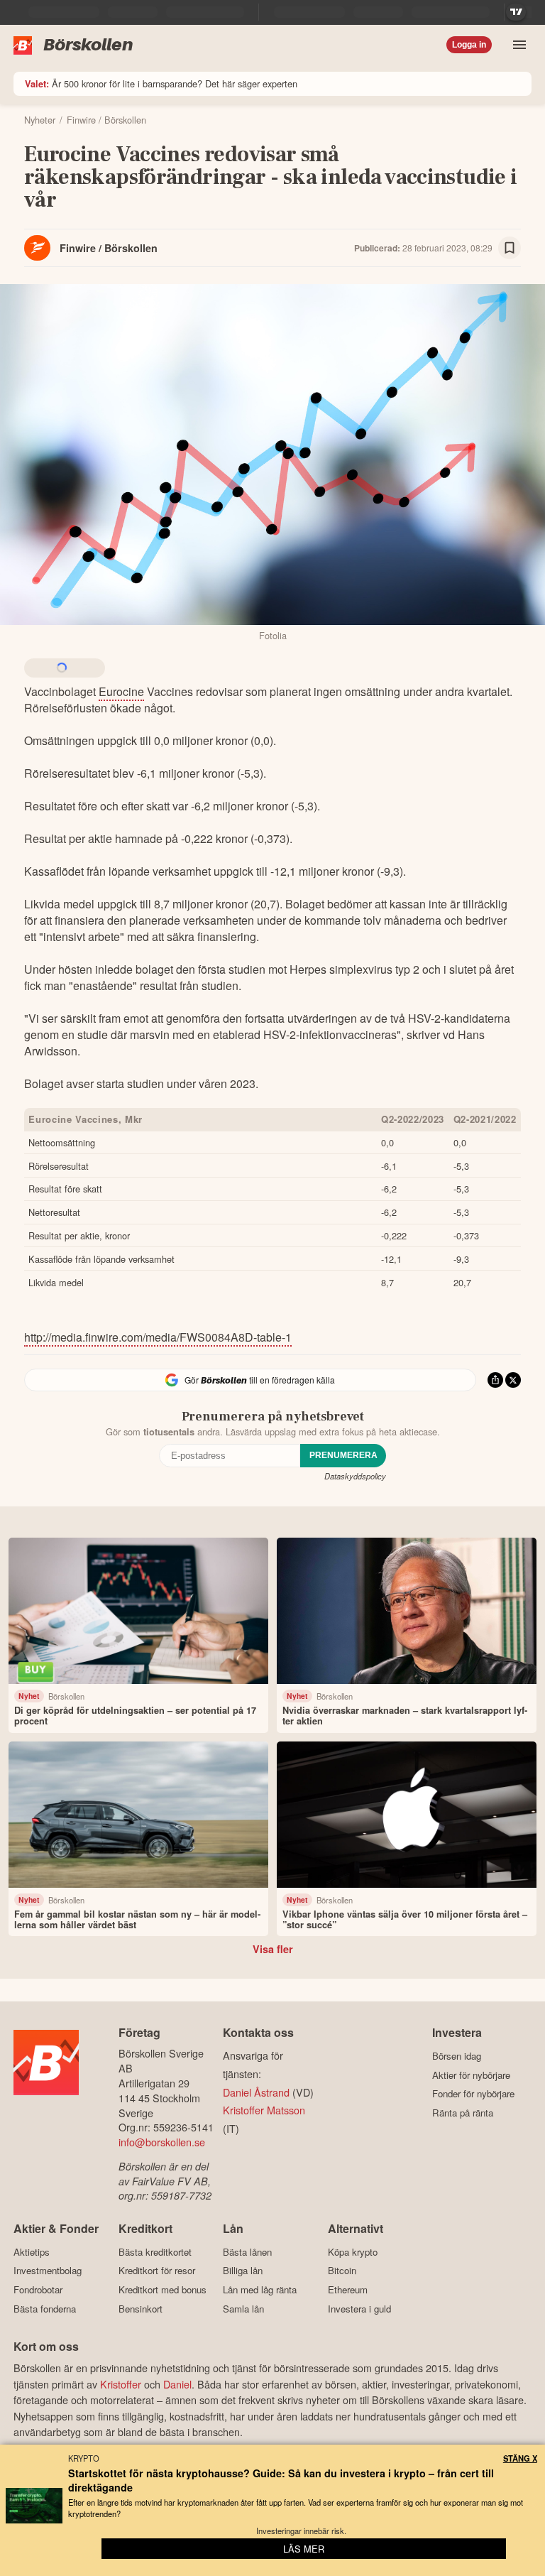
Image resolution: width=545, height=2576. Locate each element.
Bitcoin (342, 2271)
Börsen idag (457, 2056)
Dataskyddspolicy (355, 1476)
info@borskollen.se (162, 2142)
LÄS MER (304, 2549)
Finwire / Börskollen (109, 248)
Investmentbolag (48, 2271)
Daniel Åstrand (256, 2092)
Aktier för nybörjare (471, 2075)
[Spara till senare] (510, 248)
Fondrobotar (38, 2289)
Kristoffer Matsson (264, 2110)
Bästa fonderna (45, 2309)
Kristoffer (121, 2384)
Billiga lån (243, 2271)
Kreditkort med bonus (163, 2289)
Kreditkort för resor (157, 2271)
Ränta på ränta (463, 2113)
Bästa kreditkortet (155, 2252)
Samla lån (243, 2309)
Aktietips (32, 2252)
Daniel (177, 2384)
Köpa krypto (353, 2252)
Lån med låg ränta (260, 2289)
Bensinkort (141, 2309)
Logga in (469, 45)
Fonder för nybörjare (473, 2094)
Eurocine (121, 691)
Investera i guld (359, 2309)
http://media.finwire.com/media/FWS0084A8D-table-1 (158, 1337)
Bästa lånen (247, 2252)
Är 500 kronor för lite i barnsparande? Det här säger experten (161, 83)
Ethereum (348, 2289)
